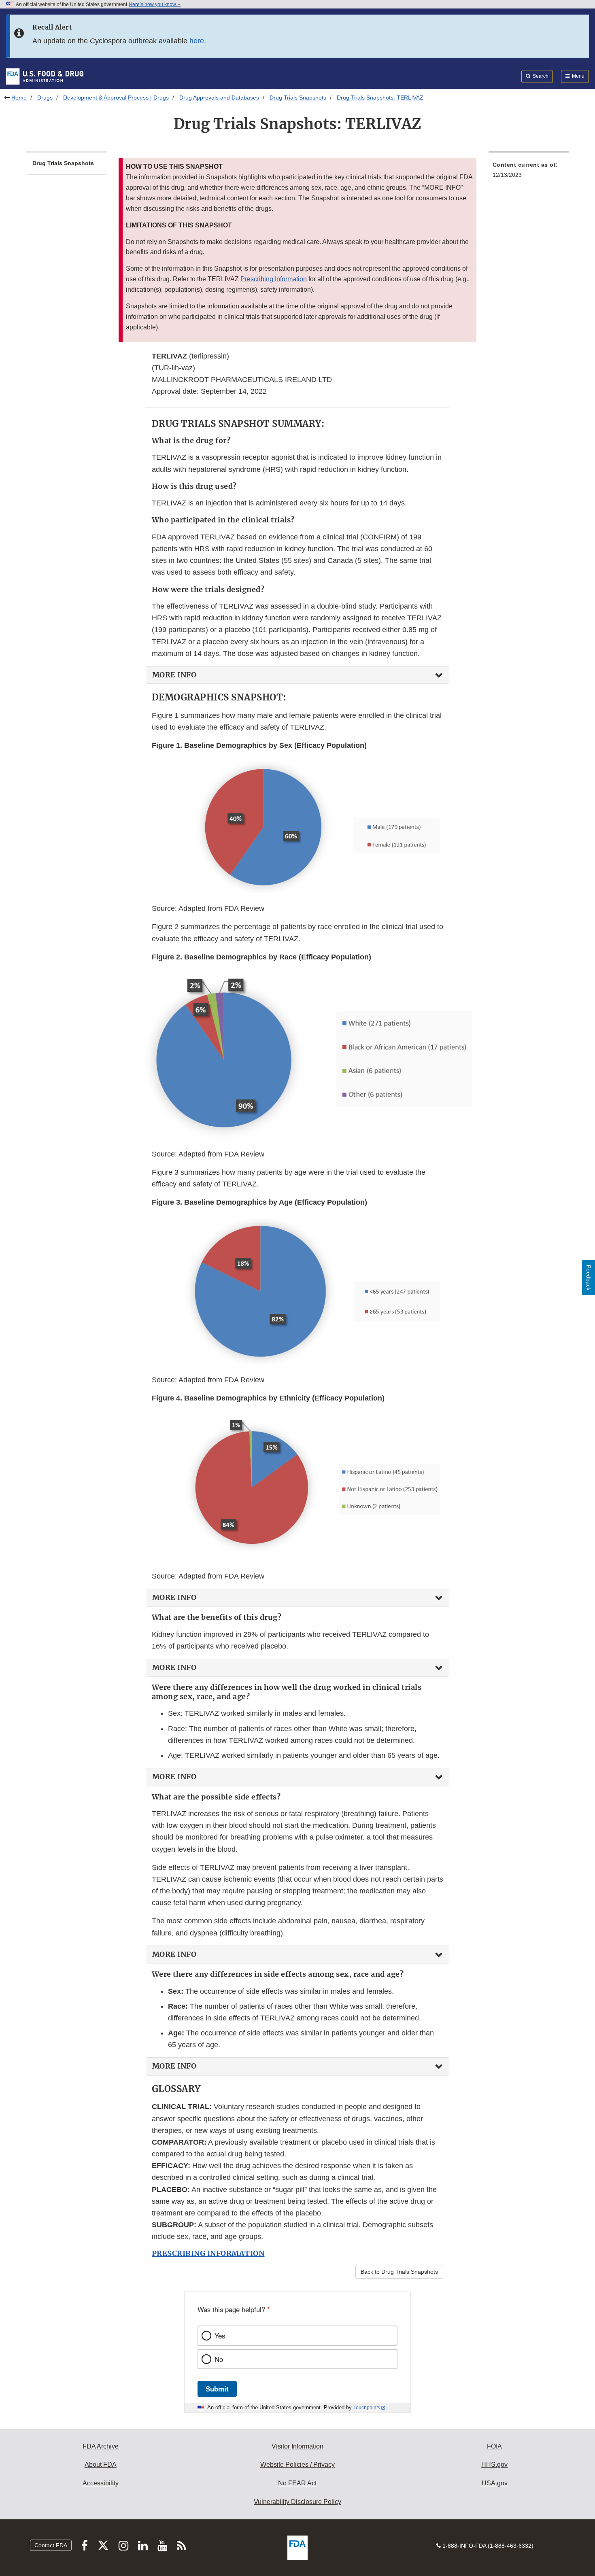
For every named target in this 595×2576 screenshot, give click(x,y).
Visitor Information (297, 2446)
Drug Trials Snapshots (298, 98)
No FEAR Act (297, 2483)
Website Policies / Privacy (297, 2465)
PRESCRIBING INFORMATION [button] (208, 2253)
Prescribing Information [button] (274, 279)
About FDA (101, 2465)
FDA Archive (101, 2446)
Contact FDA (51, 2545)
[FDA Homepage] (45, 76)
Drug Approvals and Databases (219, 98)
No (219, 2359)
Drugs (45, 98)
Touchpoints (367, 2408)
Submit (217, 2389)
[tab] (297, 675)
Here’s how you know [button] (153, 4)
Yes (220, 2336)
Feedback (589, 1278)
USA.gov (495, 2483)
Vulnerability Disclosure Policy (297, 2502)
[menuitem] (529, 172)
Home (19, 98)
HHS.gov (494, 2465)
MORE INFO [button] (174, 675)
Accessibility (101, 2483)
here (197, 41)
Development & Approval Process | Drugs (116, 98)
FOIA (494, 2446)
